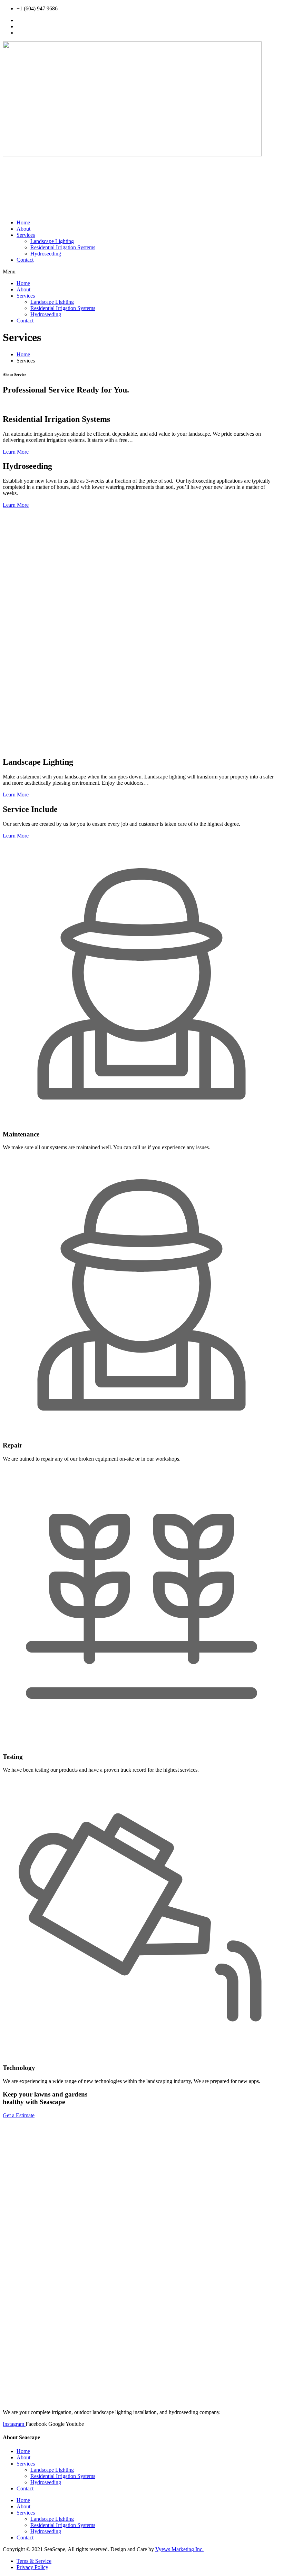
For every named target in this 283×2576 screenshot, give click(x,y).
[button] (141, 272)
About (23, 229)
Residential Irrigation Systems (63, 247)
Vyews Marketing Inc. (179, 2549)
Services (26, 235)
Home (23, 222)
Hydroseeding (46, 254)
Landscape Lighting (52, 241)
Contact (25, 260)
